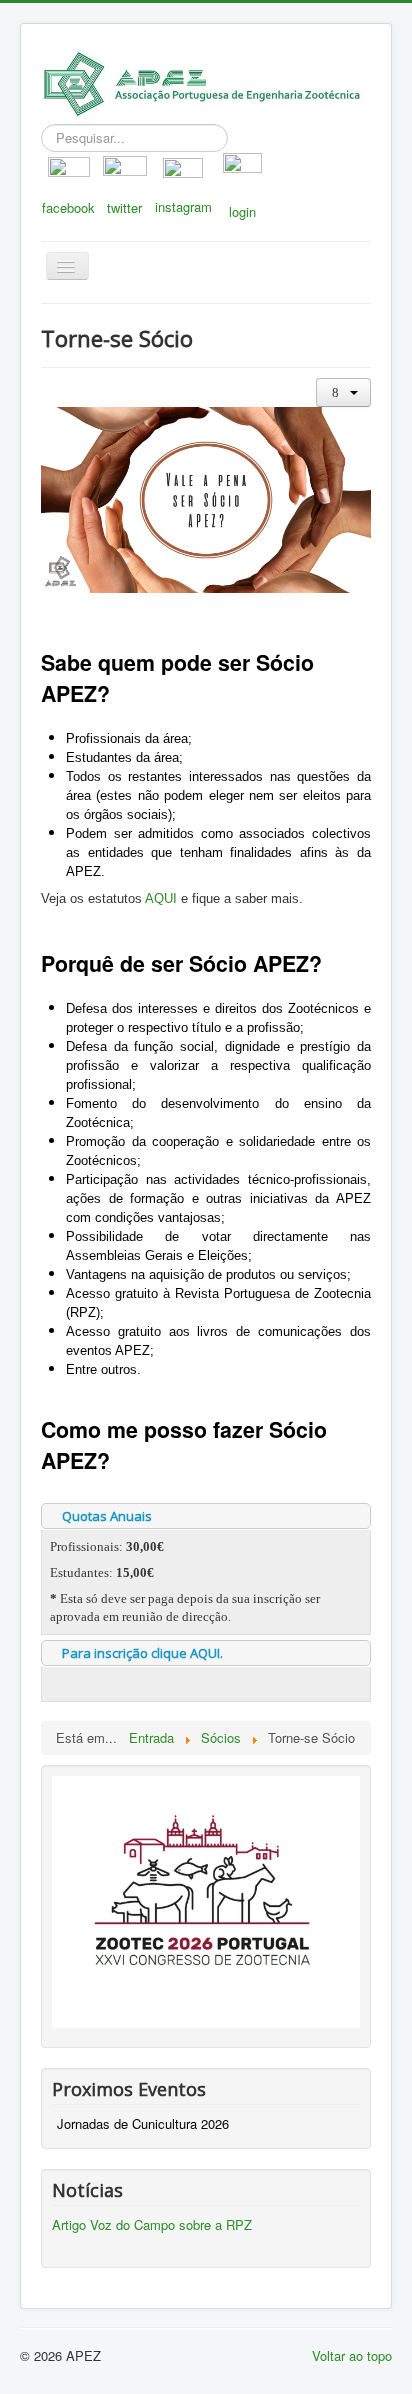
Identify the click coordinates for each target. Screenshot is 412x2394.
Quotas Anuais (107, 1516)
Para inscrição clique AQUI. (142, 1653)
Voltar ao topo (352, 2355)
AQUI (161, 898)
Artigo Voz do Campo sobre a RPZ (152, 2224)
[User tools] (343, 392)
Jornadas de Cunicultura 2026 (143, 2123)
